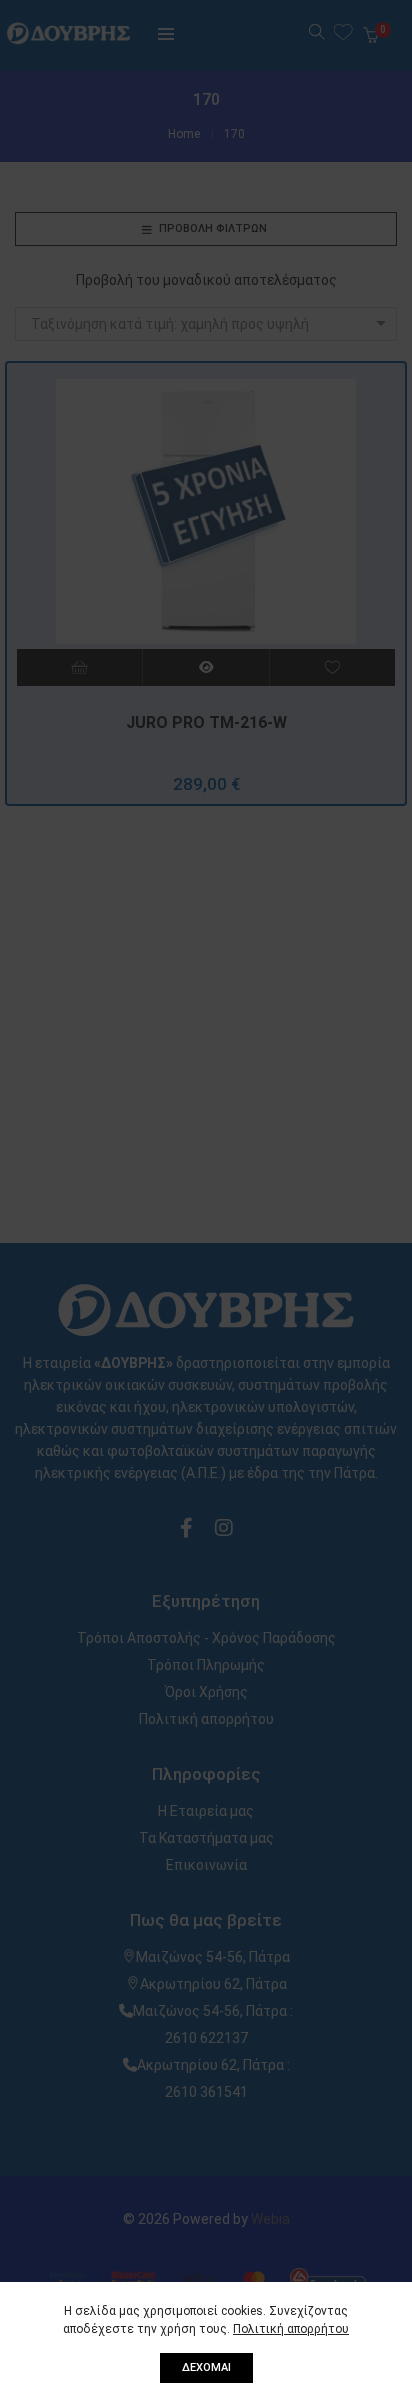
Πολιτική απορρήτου (291, 2329)
